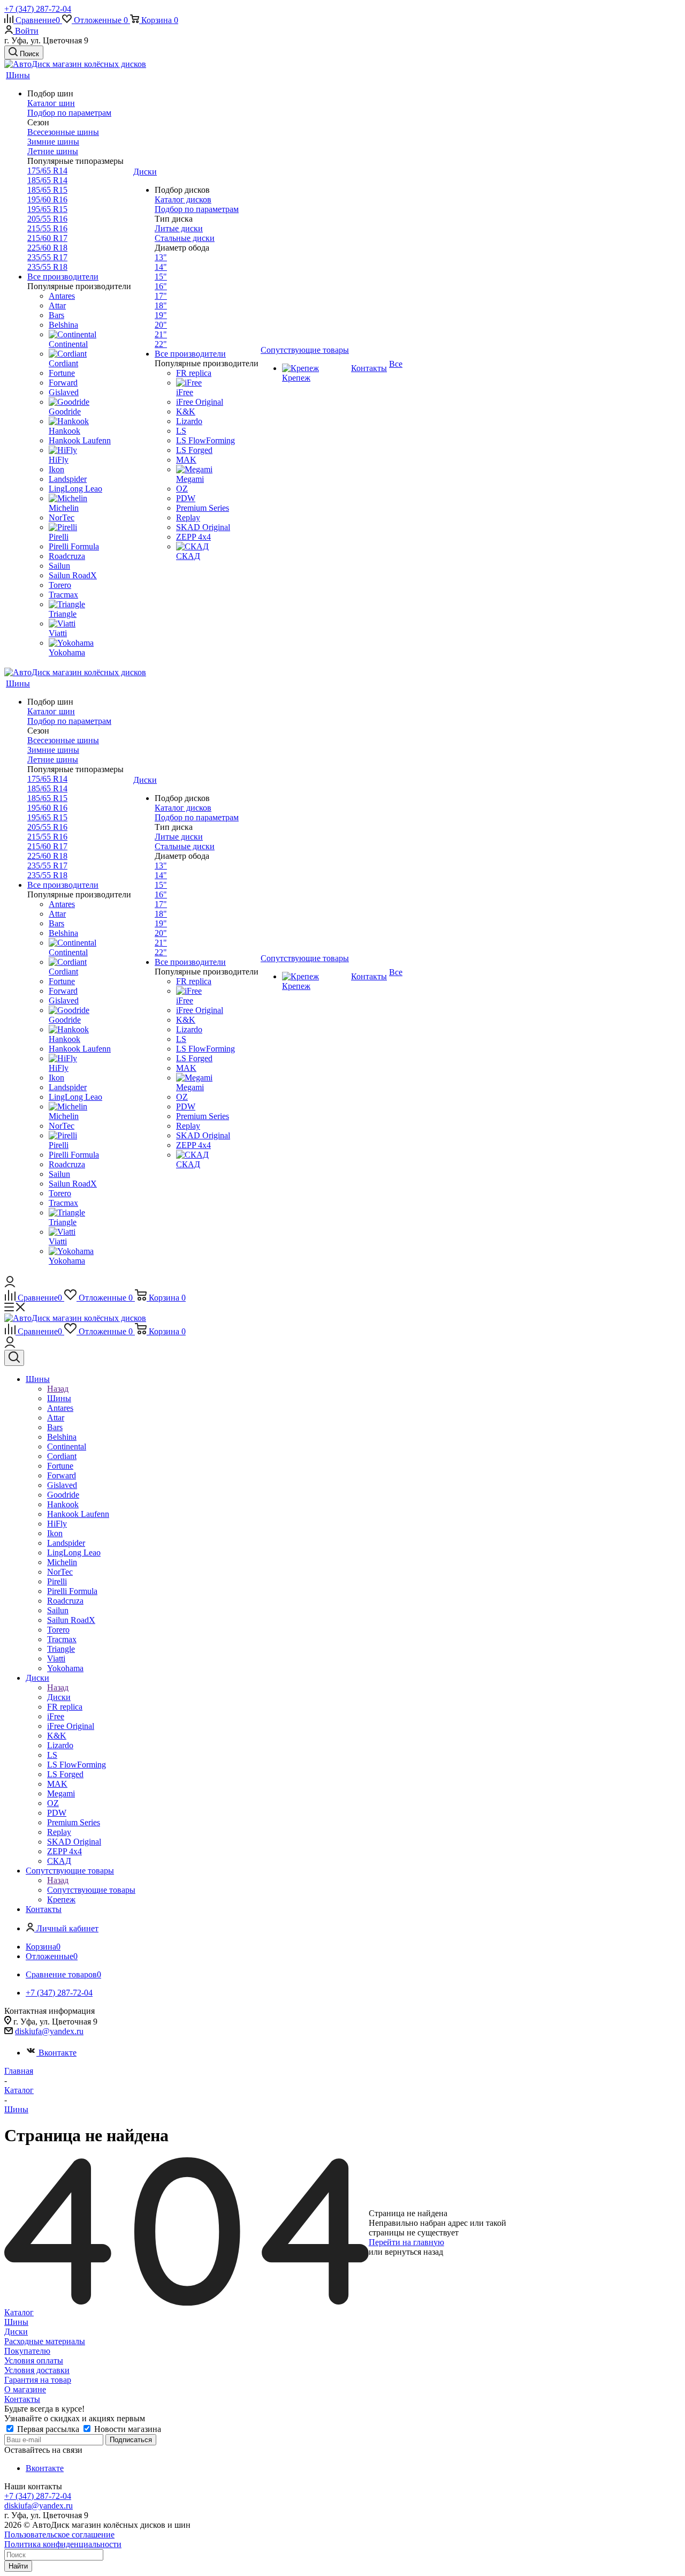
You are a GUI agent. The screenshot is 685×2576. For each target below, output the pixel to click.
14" (161, 267)
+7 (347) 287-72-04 (38, 9)
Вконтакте (58, 2053)
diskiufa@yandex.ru (49, 2031)
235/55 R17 (47, 257)
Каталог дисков (183, 199)
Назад (58, 1389)
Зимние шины (53, 142)
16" (161, 286)
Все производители (63, 277)
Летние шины (53, 151)
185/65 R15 (47, 190)
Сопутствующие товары (91, 1890)
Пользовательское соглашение (59, 2535)
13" (161, 257)
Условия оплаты (34, 2360)
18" (161, 305)
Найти (18, 2566)
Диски (59, 1697)
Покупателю (27, 2351)
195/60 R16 (47, 199)
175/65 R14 (47, 171)
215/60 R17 (47, 238)
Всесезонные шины (63, 132)
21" (161, 334)
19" (161, 315)
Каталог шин (51, 103)
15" (161, 277)
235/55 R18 (47, 267)
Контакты (22, 2399)
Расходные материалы (45, 2341)
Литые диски (179, 228)
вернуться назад (414, 2252)
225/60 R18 (47, 248)
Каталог (19, 2312)
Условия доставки (37, 2370)
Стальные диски (185, 238)
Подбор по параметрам (69, 113)
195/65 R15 (47, 209)
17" (161, 296)
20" (161, 325)
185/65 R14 (47, 180)
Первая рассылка (48, 2429)
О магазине (25, 2389)
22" (161, 344)
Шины (59, 1398)
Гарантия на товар (38, 2380)
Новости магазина (127, 2429)
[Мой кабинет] (10, 1284)
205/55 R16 (47, 219)
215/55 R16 (47, 228)
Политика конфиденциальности (63, 2544)
